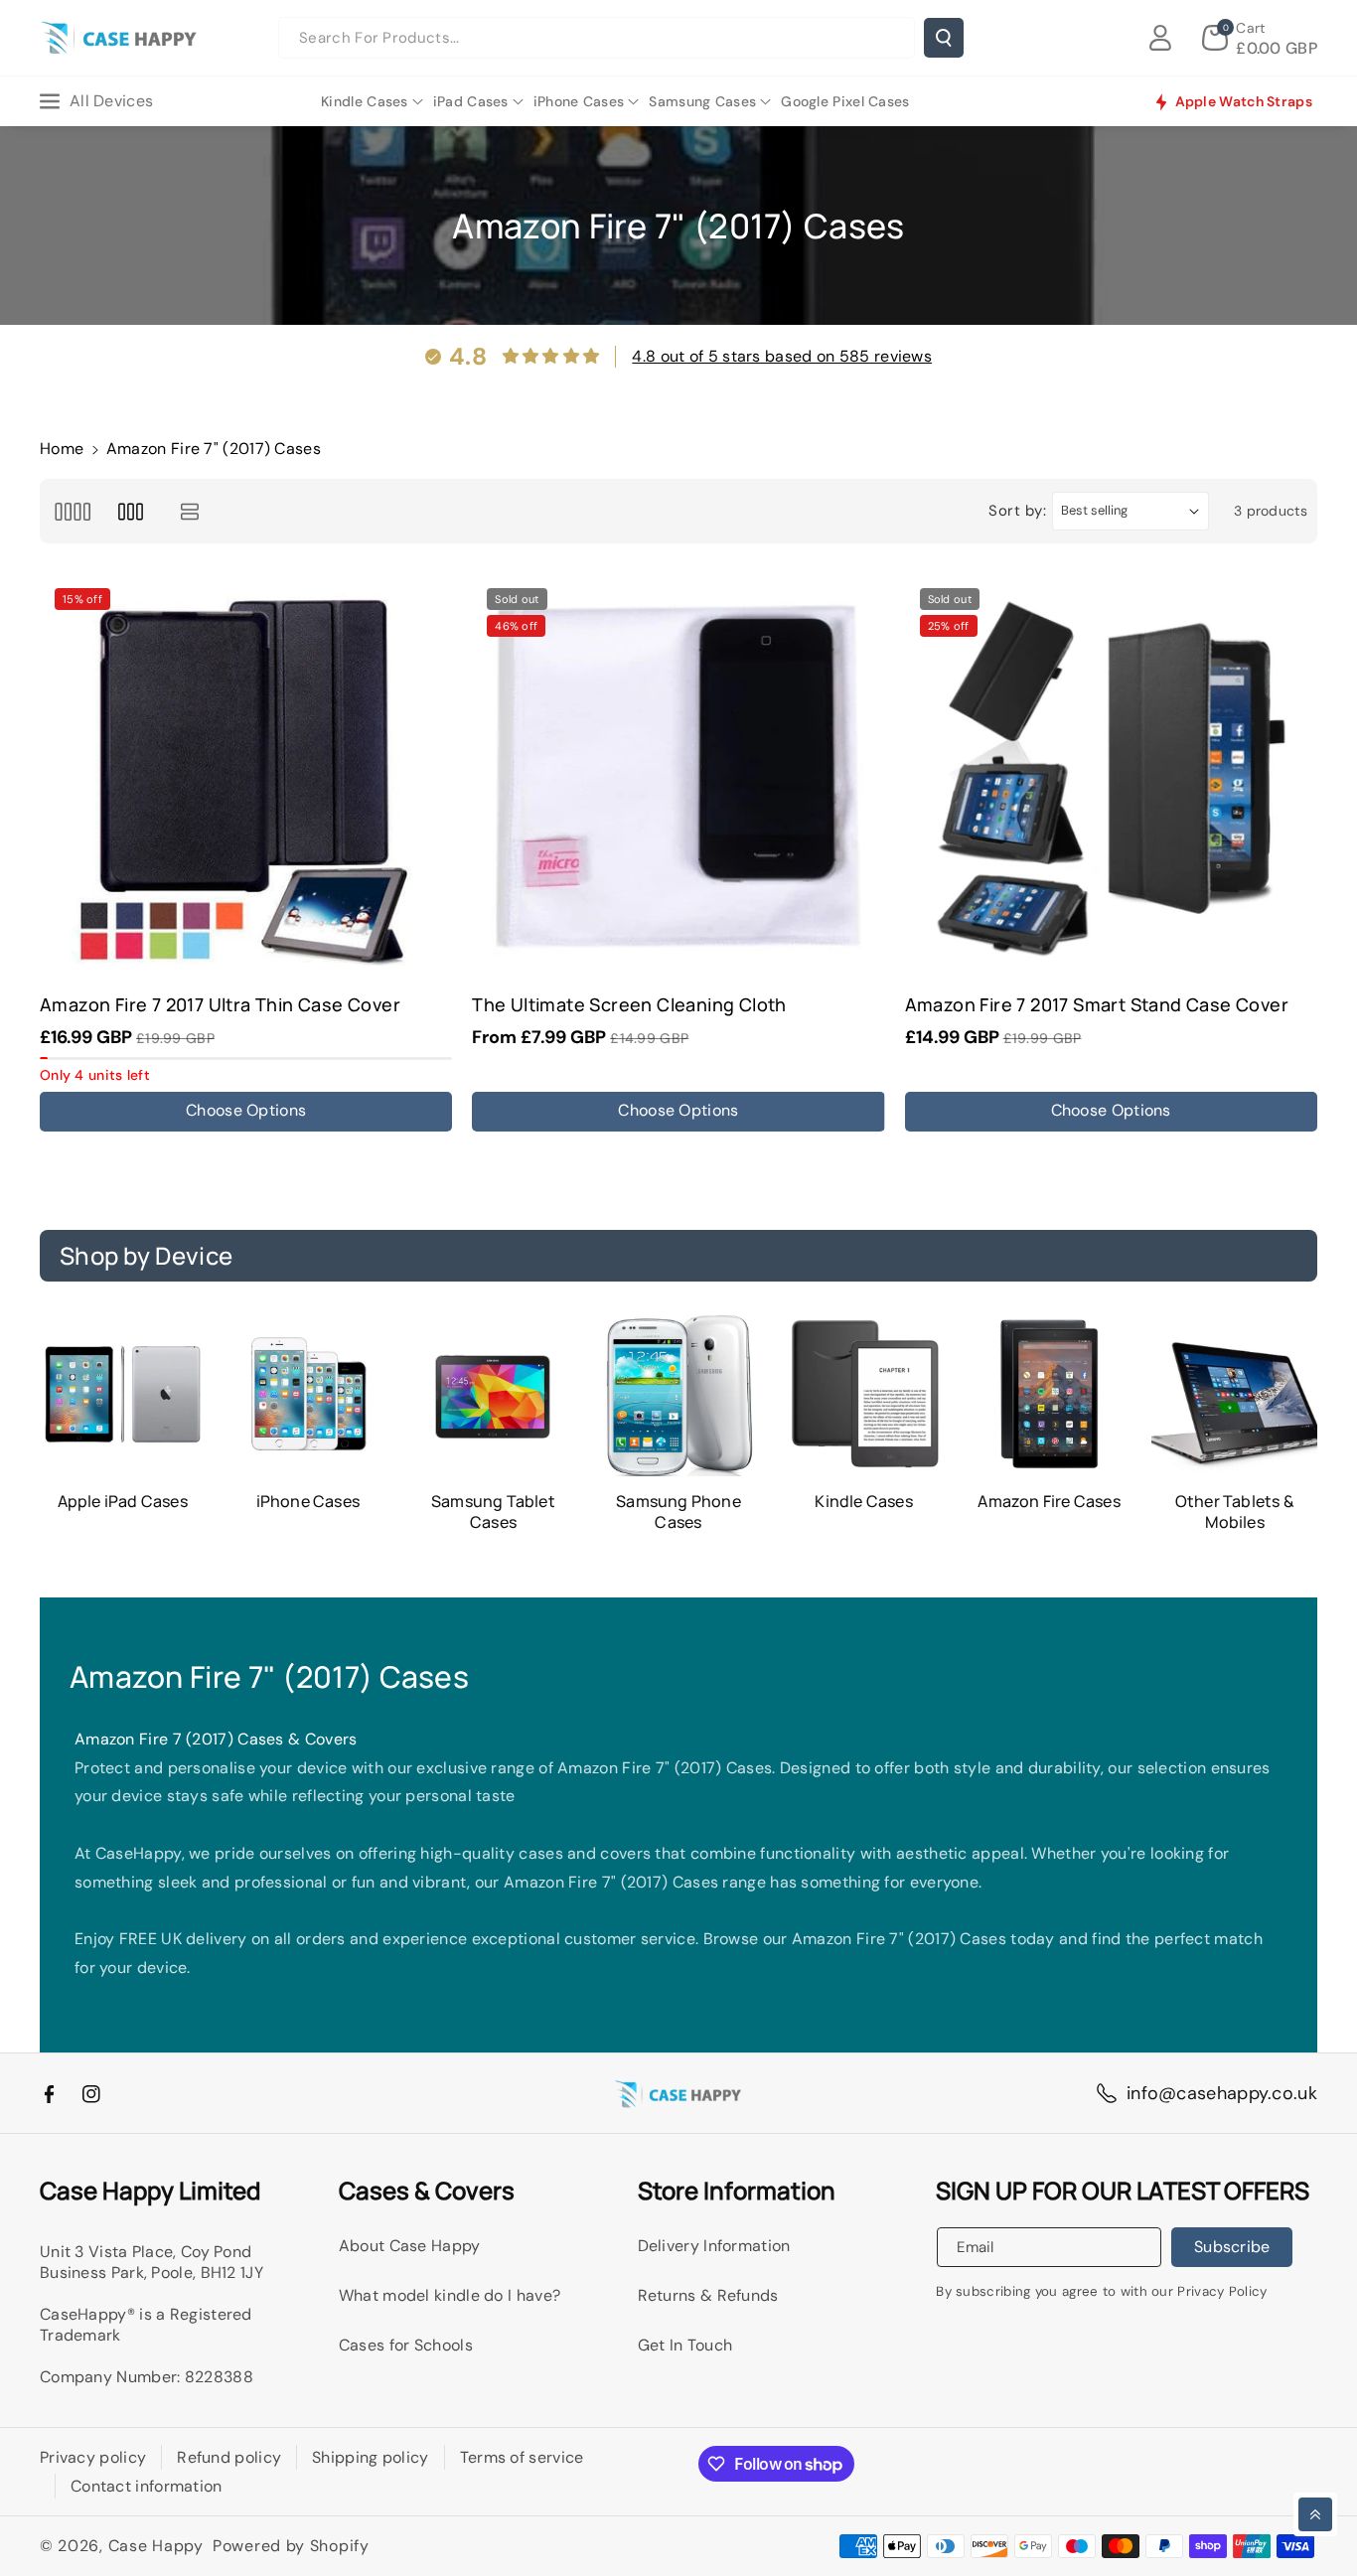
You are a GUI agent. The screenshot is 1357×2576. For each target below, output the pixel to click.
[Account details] (1160, 38)
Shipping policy (371, 2457)
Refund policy (229, 2457)
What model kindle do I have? (450, 2295)
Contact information (147, 2486)
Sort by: (1018, 511)
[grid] (72, 511)
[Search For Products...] (944, 38)
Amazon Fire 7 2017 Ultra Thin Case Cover (220, 1005)
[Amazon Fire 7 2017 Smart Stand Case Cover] (1111, 779)
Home (62, 449)
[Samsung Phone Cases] (679, 1394)
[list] (190, 511)
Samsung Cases (702, 101)
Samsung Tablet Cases (493, 1512)
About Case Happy (410, 2246)
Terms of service (522, 2457)
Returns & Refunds (708, 2295)
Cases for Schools (406, 2345)
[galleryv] (131, 511)
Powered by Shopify (291, 2546)
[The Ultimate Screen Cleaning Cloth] (678, 779)
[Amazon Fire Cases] (1050, 1394)
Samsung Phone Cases (678, 1512)
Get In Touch (685, 2345)
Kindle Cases (365, 101)
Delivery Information (714, 2246)
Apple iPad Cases (123, 1502)
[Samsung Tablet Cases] (493, 1394)
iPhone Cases (579, 101)
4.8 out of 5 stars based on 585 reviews (782, 356)
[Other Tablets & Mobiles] (1234, 1394)
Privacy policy (93, 2457)
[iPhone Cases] (308, 1394)
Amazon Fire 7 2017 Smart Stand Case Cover (1097, 1005)
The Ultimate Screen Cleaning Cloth (629, 1005)
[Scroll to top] (1315, 2514)
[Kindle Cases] (864, 1394)
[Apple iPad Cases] (123, 1394)
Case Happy (156, 2546)
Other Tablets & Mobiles (1235, 1512)
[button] (1260, 38)
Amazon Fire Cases (1049, 1502)
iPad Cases (471, 101)
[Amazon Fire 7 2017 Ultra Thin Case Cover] (246, 779)
